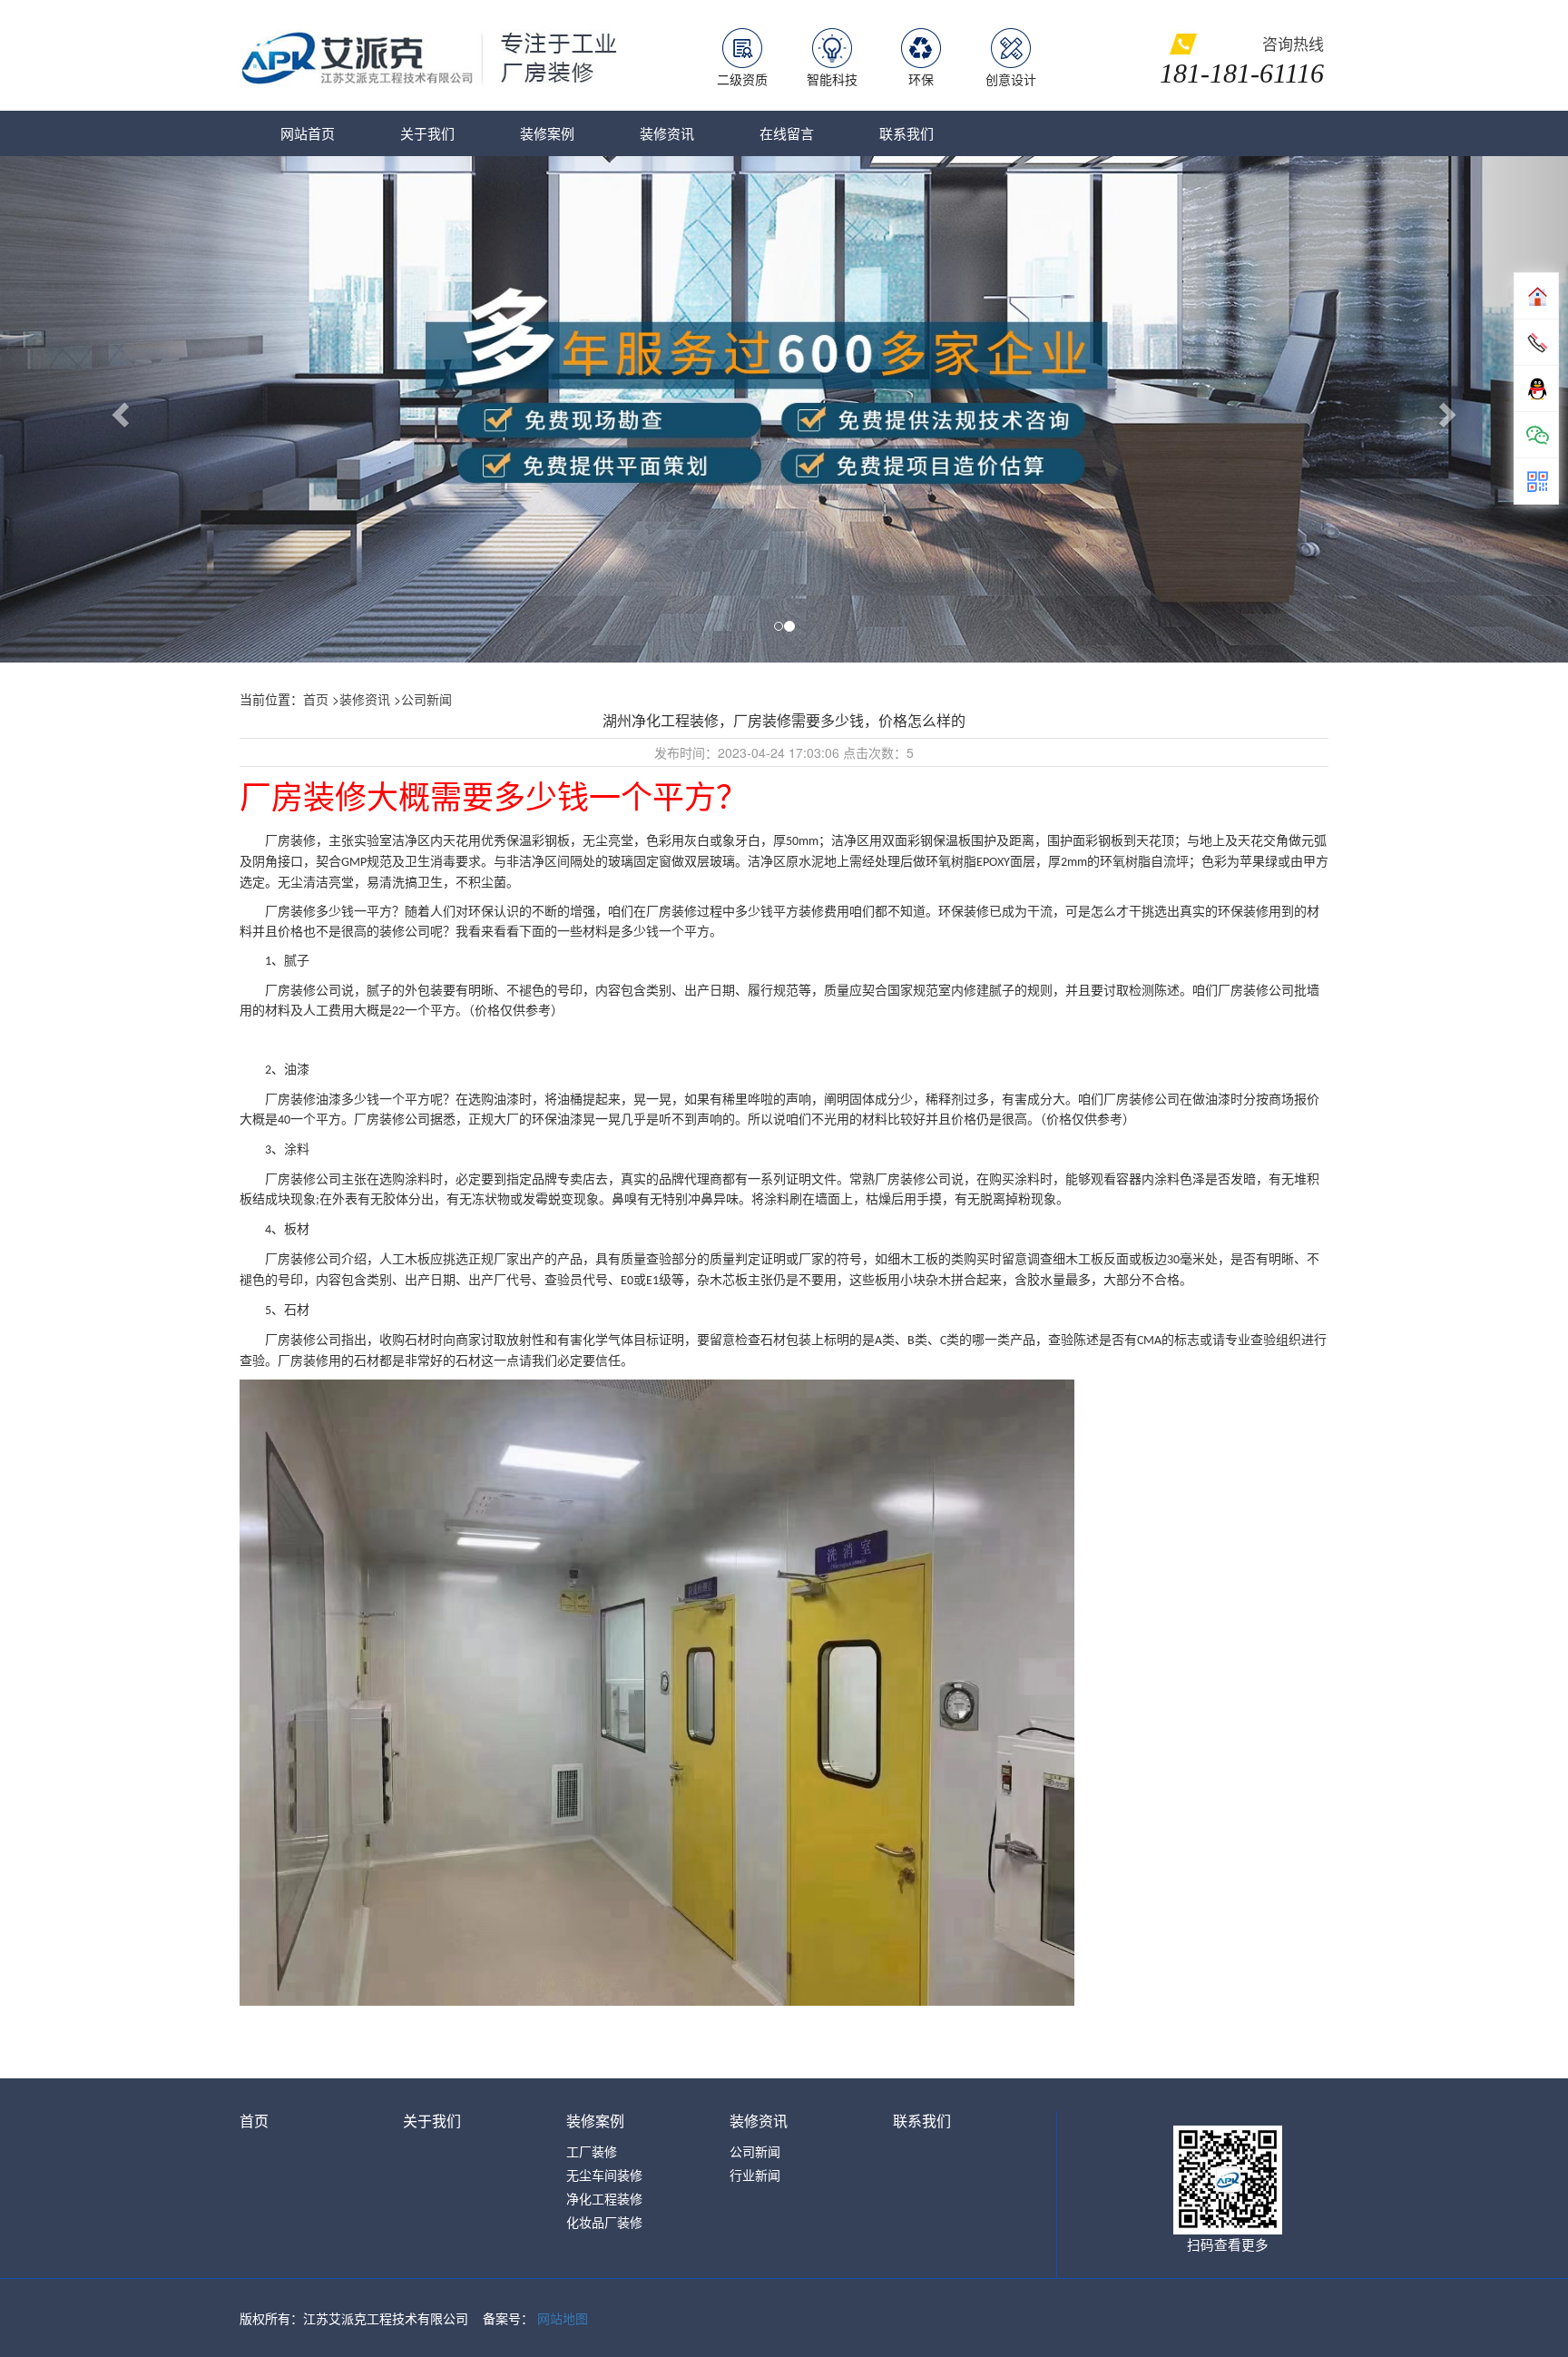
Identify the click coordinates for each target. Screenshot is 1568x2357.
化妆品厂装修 (604, 2222)
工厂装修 (592, 2151)
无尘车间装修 (604, 2175)
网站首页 (308, 133)
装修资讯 (667, 133)
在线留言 (787, 133)
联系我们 (906, 133)
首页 (316, 699)
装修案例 (547, 133)
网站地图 (563, 2318)
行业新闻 (755, 2175)
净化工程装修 (604, 2198)
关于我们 (427, 133)
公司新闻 (426, 699)
